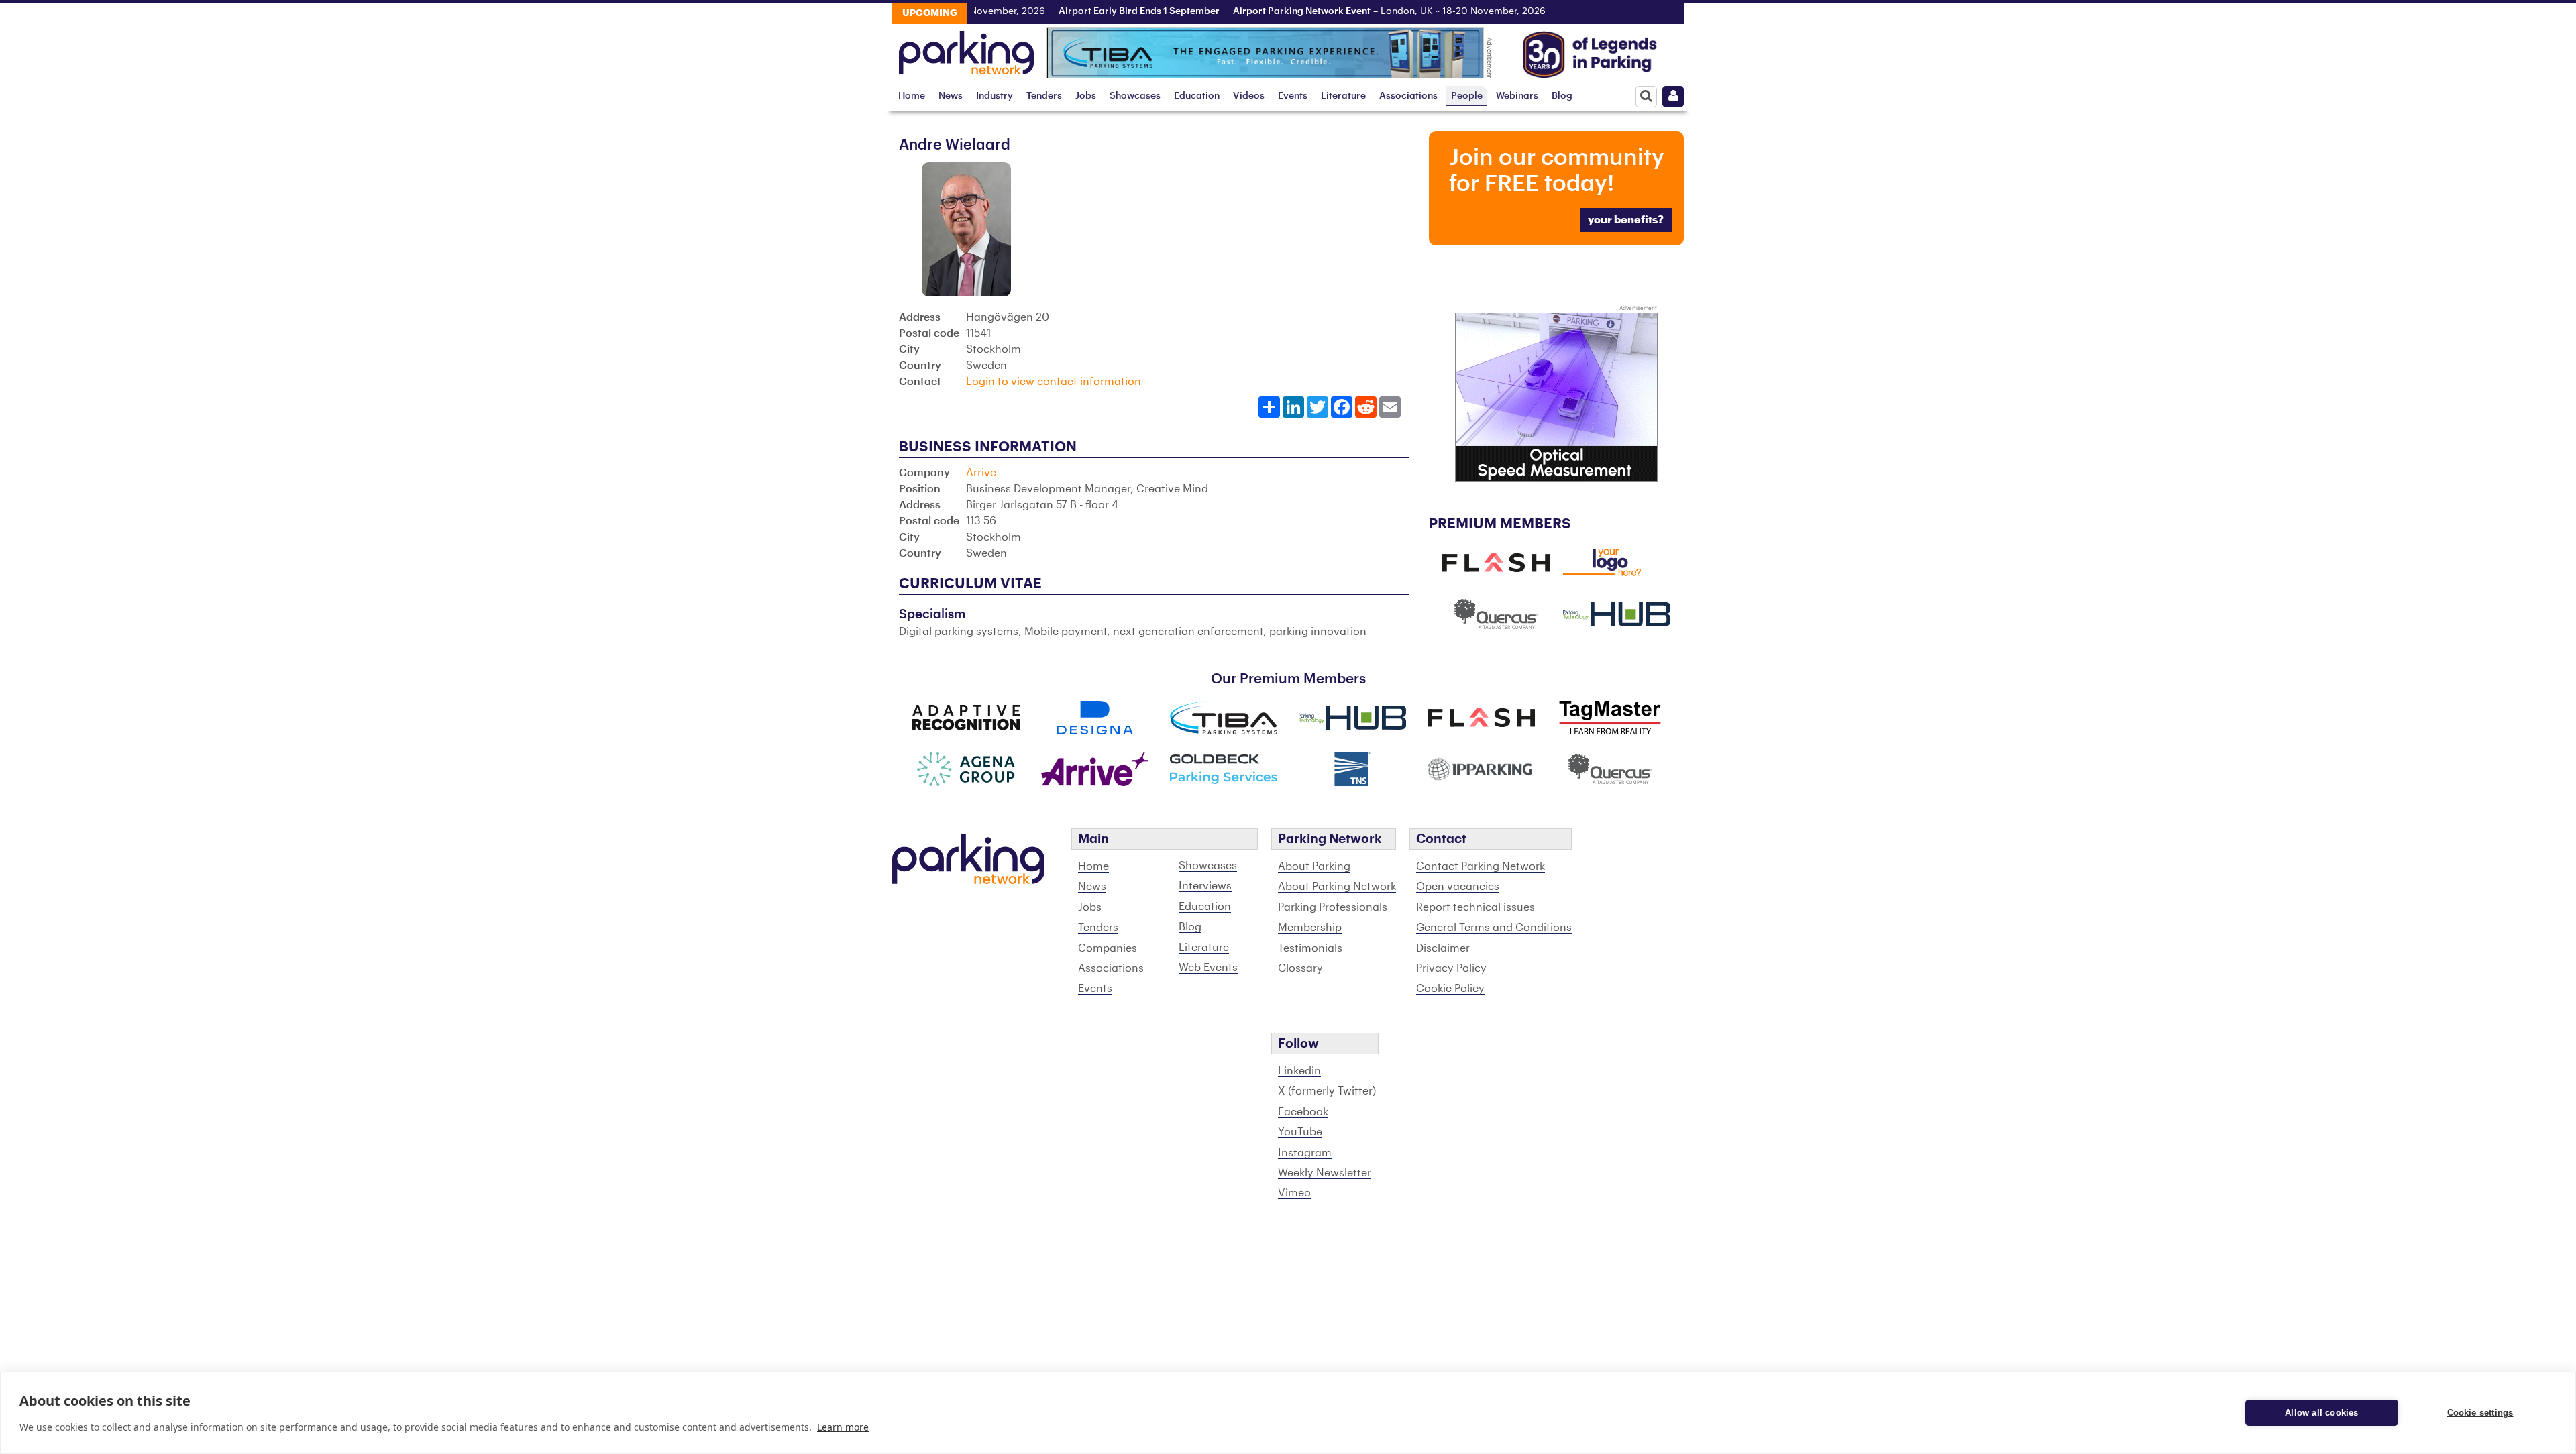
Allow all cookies (2321, 1413)
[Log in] (1673, 97)
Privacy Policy (1451, 968)
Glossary (1300, 968)
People (1467, 96)
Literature (1343, 96)
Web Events (1208, 968)
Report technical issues (1475, 907)
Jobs (1086, 96)
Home (912, 96)
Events (1293, 96)
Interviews (1205, 886)
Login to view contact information (1054, 382)
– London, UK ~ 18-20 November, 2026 (1342, 11)
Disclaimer (1443, 948)
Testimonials (1310, 948)
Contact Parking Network (1481, 866)
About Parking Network (1337, 887)
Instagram (1305, 1153)
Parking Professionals (1333, 907)
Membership (1310, 928)
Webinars (1517, 96)
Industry (995, 96)
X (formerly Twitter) (1327, 1091)
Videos (1249, 96)
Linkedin (1299, 1071)
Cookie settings (2480, 1413)
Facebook (1303, 1112)
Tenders (1044, 96)
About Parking (1314, 866)
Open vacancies (1458, 887)
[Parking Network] (966, 49)
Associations (1408, 96)
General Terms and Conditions (1494, 928)
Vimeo (1294, 1193)
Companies (1108, 948)
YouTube (1300, 1132)
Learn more (843, 1427)
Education (1197, 96)
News (951, 96)
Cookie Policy (1450, 989)
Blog (1562, 96)
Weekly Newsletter (1325, 1173)
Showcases (1135, 96)
